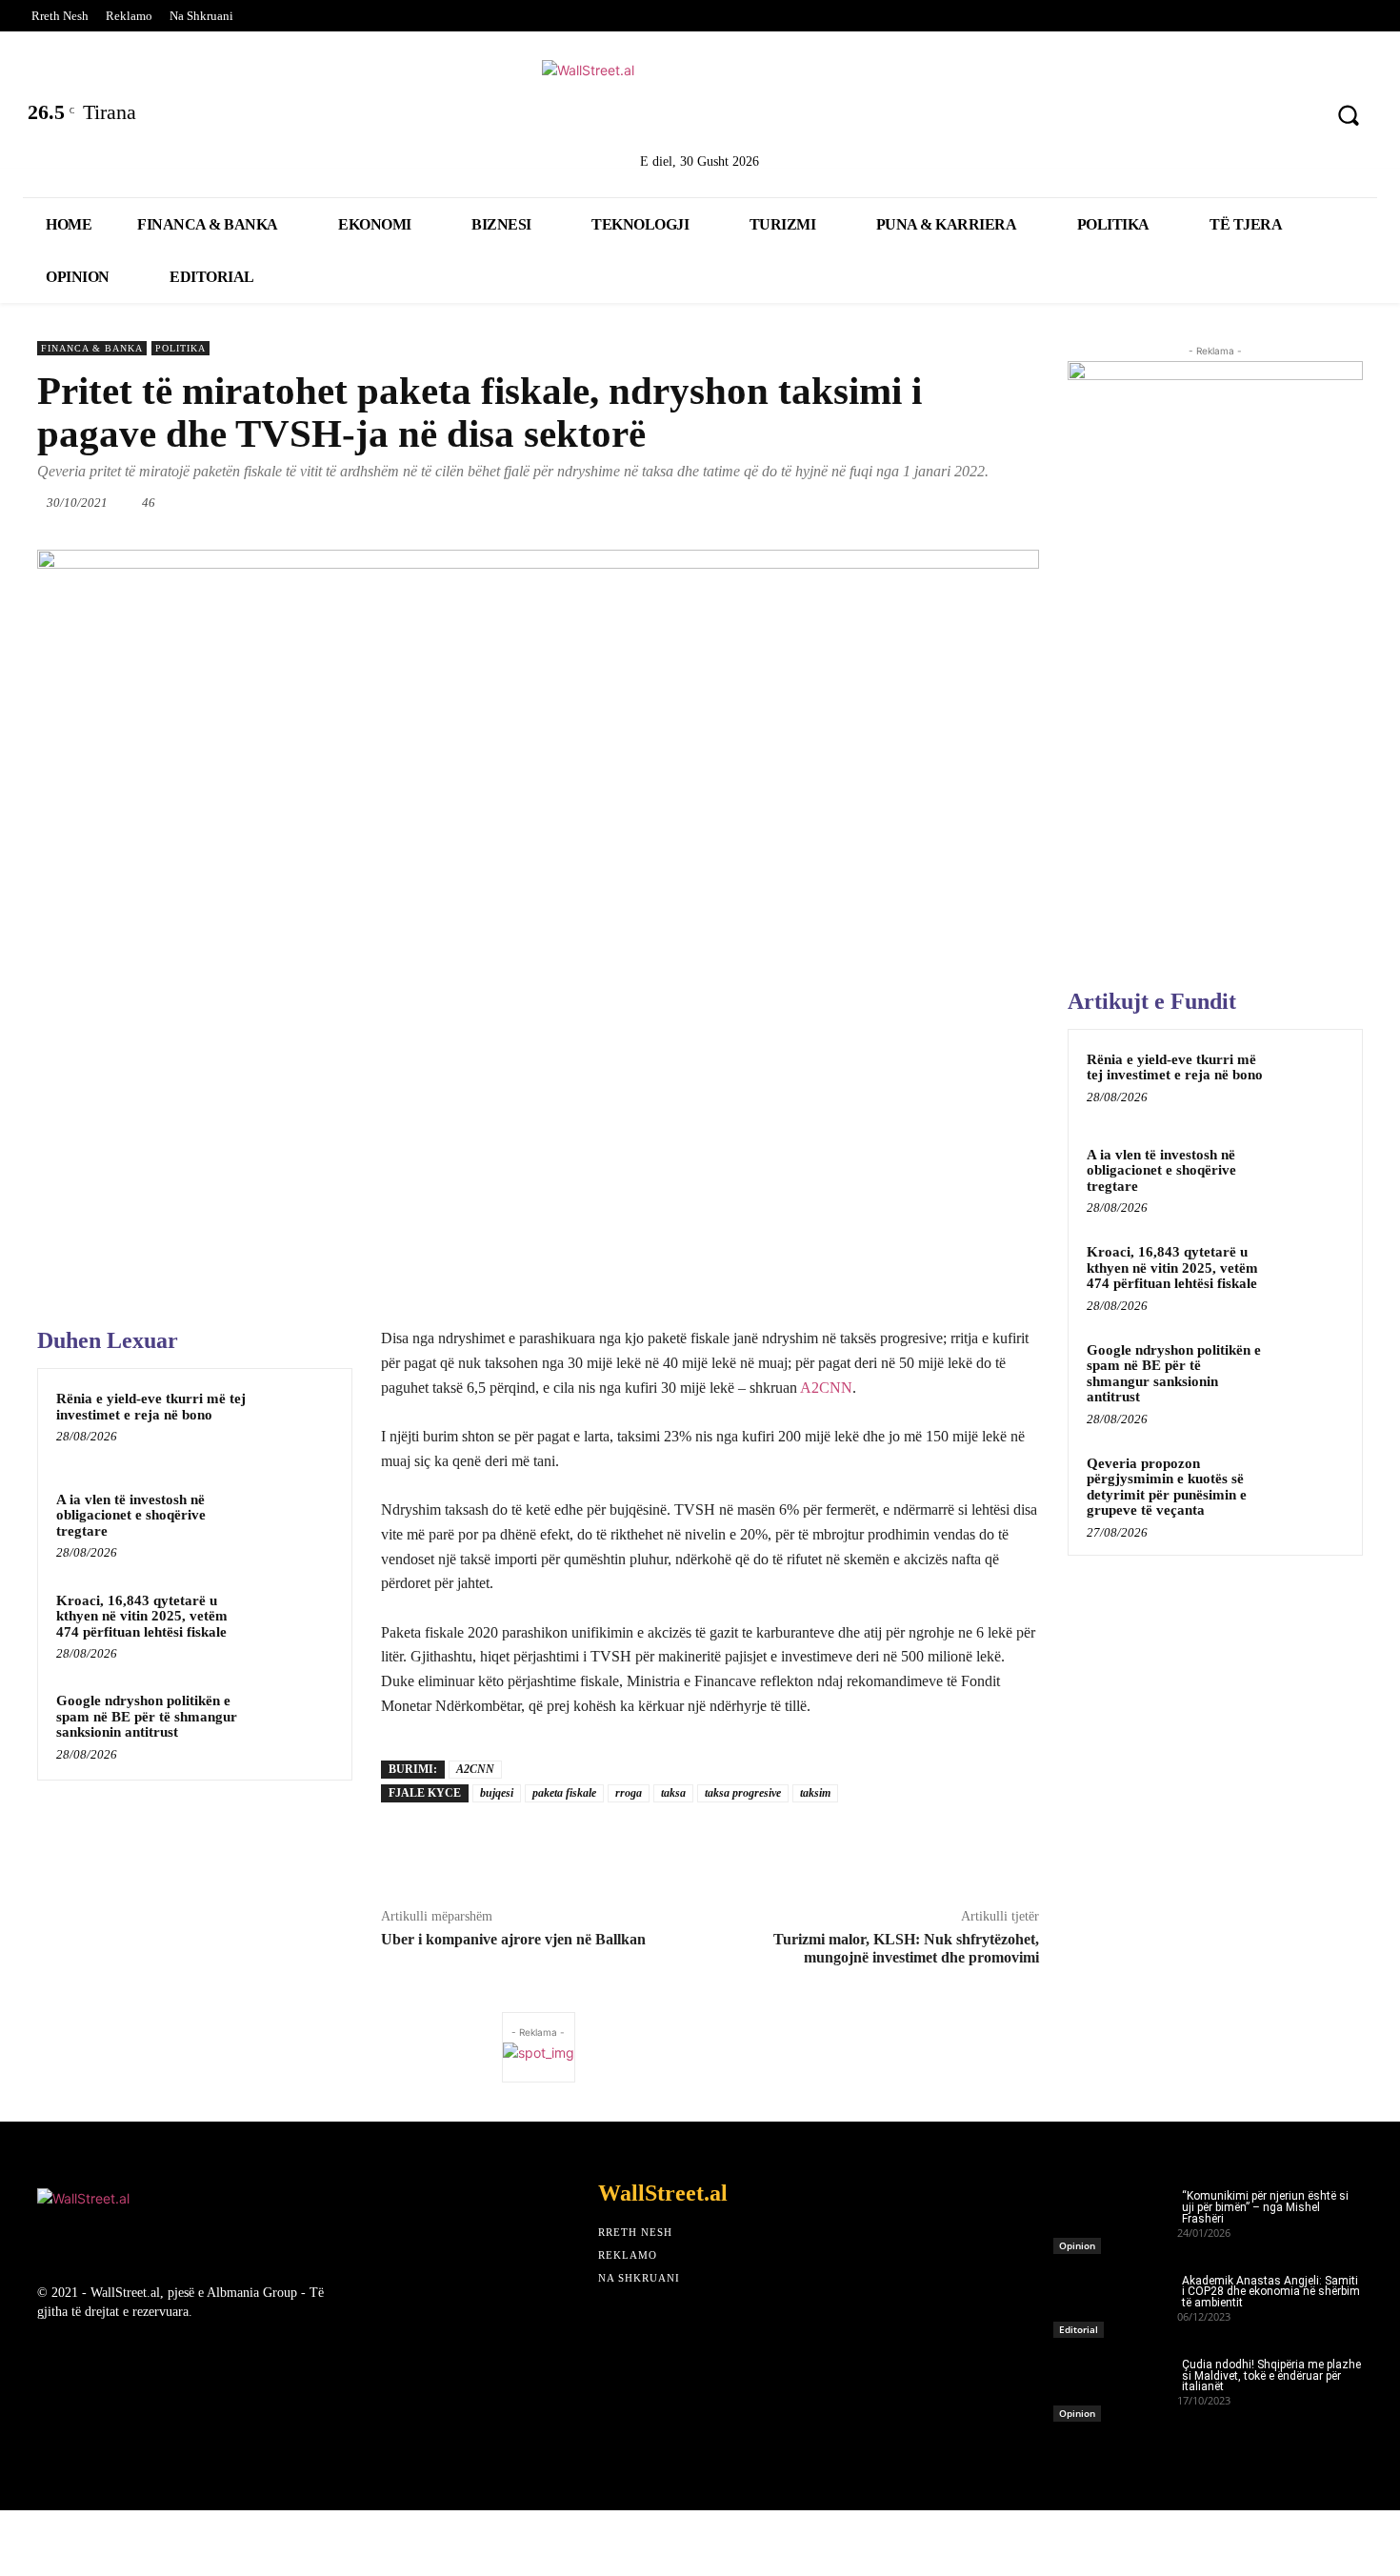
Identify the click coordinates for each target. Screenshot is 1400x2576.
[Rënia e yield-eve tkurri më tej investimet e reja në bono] (297, 1423)
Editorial (1079, 2329)
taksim (815, 1793)
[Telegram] (996, 502)
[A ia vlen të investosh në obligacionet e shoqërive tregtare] (297, 1524)
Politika (180, 348)
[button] (1349, 115)
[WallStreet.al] (700, 103)
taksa (673, 1793)
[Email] (909, 502)
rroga (629, 1793)
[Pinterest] (1295, 118)
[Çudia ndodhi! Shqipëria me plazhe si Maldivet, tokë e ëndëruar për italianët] (1115, 2385)
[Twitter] (1145, 118)
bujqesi (497, 1793)
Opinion (1077, 2245)
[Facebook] (1095, 118)
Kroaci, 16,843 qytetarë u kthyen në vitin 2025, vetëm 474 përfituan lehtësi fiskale (142, 1616)
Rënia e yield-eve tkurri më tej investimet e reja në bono (151, 1407)
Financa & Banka (92, 348)
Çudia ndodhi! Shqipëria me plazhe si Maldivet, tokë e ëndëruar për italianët (1271, 2376)
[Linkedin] (1195, 118)
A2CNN (826, 1388)
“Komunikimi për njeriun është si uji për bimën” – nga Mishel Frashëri (1265, 2207)
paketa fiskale (564, 1793)
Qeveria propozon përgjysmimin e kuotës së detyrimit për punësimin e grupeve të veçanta (1167, 1487)
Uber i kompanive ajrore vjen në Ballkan (513, 1939)
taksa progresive (743, 1793)
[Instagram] (1245, 118)
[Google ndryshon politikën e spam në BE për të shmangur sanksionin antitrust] (297, 1725)
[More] (1041, 502)
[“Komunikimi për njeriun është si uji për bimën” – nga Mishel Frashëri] (1115, 2216)
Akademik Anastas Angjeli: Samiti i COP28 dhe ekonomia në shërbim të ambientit (1271, 2292)
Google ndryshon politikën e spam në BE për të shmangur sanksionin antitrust (147, 1716)
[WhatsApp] (821, 502)
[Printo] (952, 502)
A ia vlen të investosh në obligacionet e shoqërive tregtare (131, 1515)
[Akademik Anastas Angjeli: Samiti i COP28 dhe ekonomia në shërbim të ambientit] (1115, 2301)
